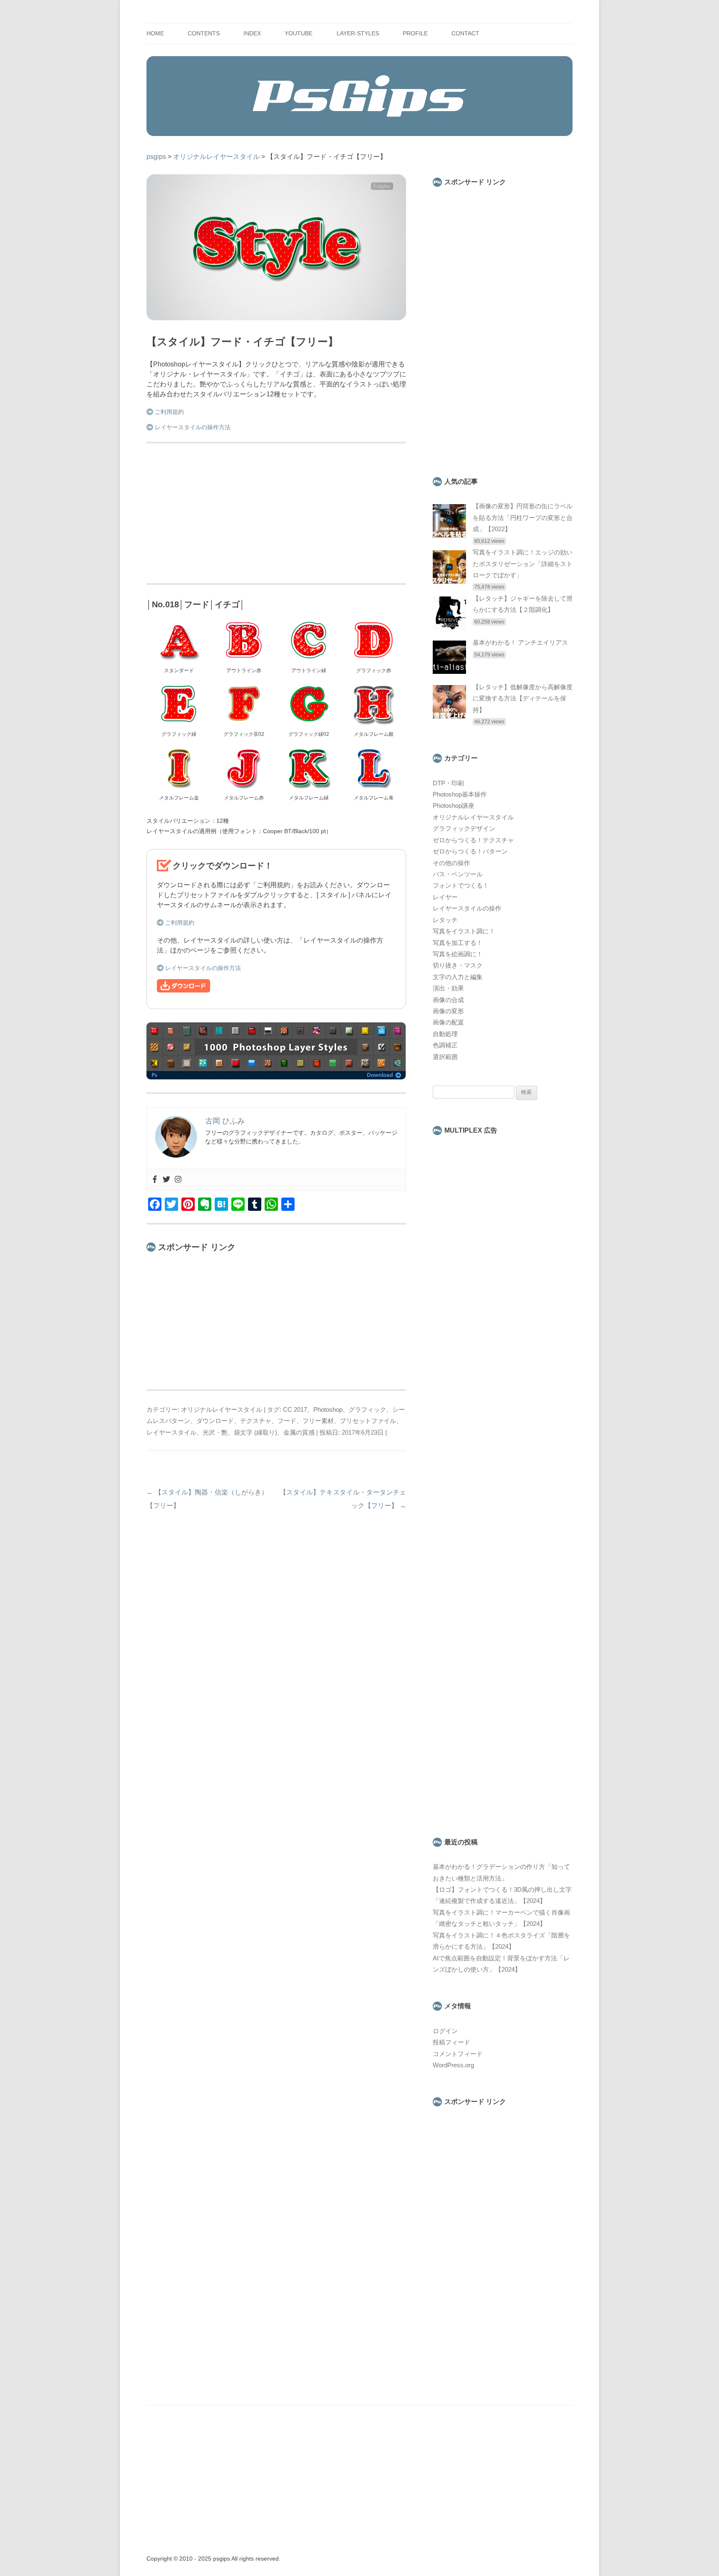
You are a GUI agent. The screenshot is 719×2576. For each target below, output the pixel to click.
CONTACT (465, 33)
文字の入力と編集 (458, 977)
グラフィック (367, 1410)
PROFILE (415, 33)
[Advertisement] (276, 515)
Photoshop (328, 1410)
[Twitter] (166, 1180)
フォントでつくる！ (461, 886)
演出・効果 (448, 988)
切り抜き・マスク (458, 965)
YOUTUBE (299, 33)
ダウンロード (215, 1421)
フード (287, 1421)
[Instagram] (178, 1180)
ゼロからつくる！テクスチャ (473, 840)
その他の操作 (451, 863)
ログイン (445, 2031)
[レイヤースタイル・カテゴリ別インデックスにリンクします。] (276, 1077)
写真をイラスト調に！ (464, 931)
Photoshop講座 (454, 806)
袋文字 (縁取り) (255, 1433)
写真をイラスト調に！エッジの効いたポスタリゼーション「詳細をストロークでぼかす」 (523, 564)
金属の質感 (299, 1433)
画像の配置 (448, 1022)
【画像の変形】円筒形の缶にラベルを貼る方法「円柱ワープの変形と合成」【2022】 (523, 518)
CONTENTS (204, 33)
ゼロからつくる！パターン (470, 851)
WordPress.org (453, 2065)
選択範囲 (445, 1057)
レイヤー (445, 897)
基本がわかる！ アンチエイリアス (520, 643)
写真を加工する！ (458, 943)
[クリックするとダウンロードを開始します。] (183, 990)
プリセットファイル (368, 1421)
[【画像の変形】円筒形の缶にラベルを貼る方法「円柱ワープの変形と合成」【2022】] (449, 535)
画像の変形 (448, 1011)
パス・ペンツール (458, 874)
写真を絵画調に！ (458, 954)
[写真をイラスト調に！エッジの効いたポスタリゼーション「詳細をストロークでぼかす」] (449, 582)
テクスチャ (256, 1421)
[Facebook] (155, 1180)
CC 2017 (295, 1410)
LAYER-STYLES (358, 33)
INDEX (252, 33)
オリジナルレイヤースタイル (222, 1410)
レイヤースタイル (171, 1433)
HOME (155, 33)
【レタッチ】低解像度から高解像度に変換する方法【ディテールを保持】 (523, 699)
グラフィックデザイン (464, 829)
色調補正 (445, 1045)
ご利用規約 (169, 412)
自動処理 (445, 1034)
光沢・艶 (215, 1433)
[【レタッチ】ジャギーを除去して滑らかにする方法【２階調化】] (449, 628)
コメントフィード (458, 2054)
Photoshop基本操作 (460, 794)
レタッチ (445, 920)
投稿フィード (451, 2042)
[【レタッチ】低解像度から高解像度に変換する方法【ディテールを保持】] (449, 716)
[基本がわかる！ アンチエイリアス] (449, 672)
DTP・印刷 (448, 783)
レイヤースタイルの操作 (467, 908)
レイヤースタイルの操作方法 (193, 427)
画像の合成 (448, 1000)
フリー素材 (318, 1421)
